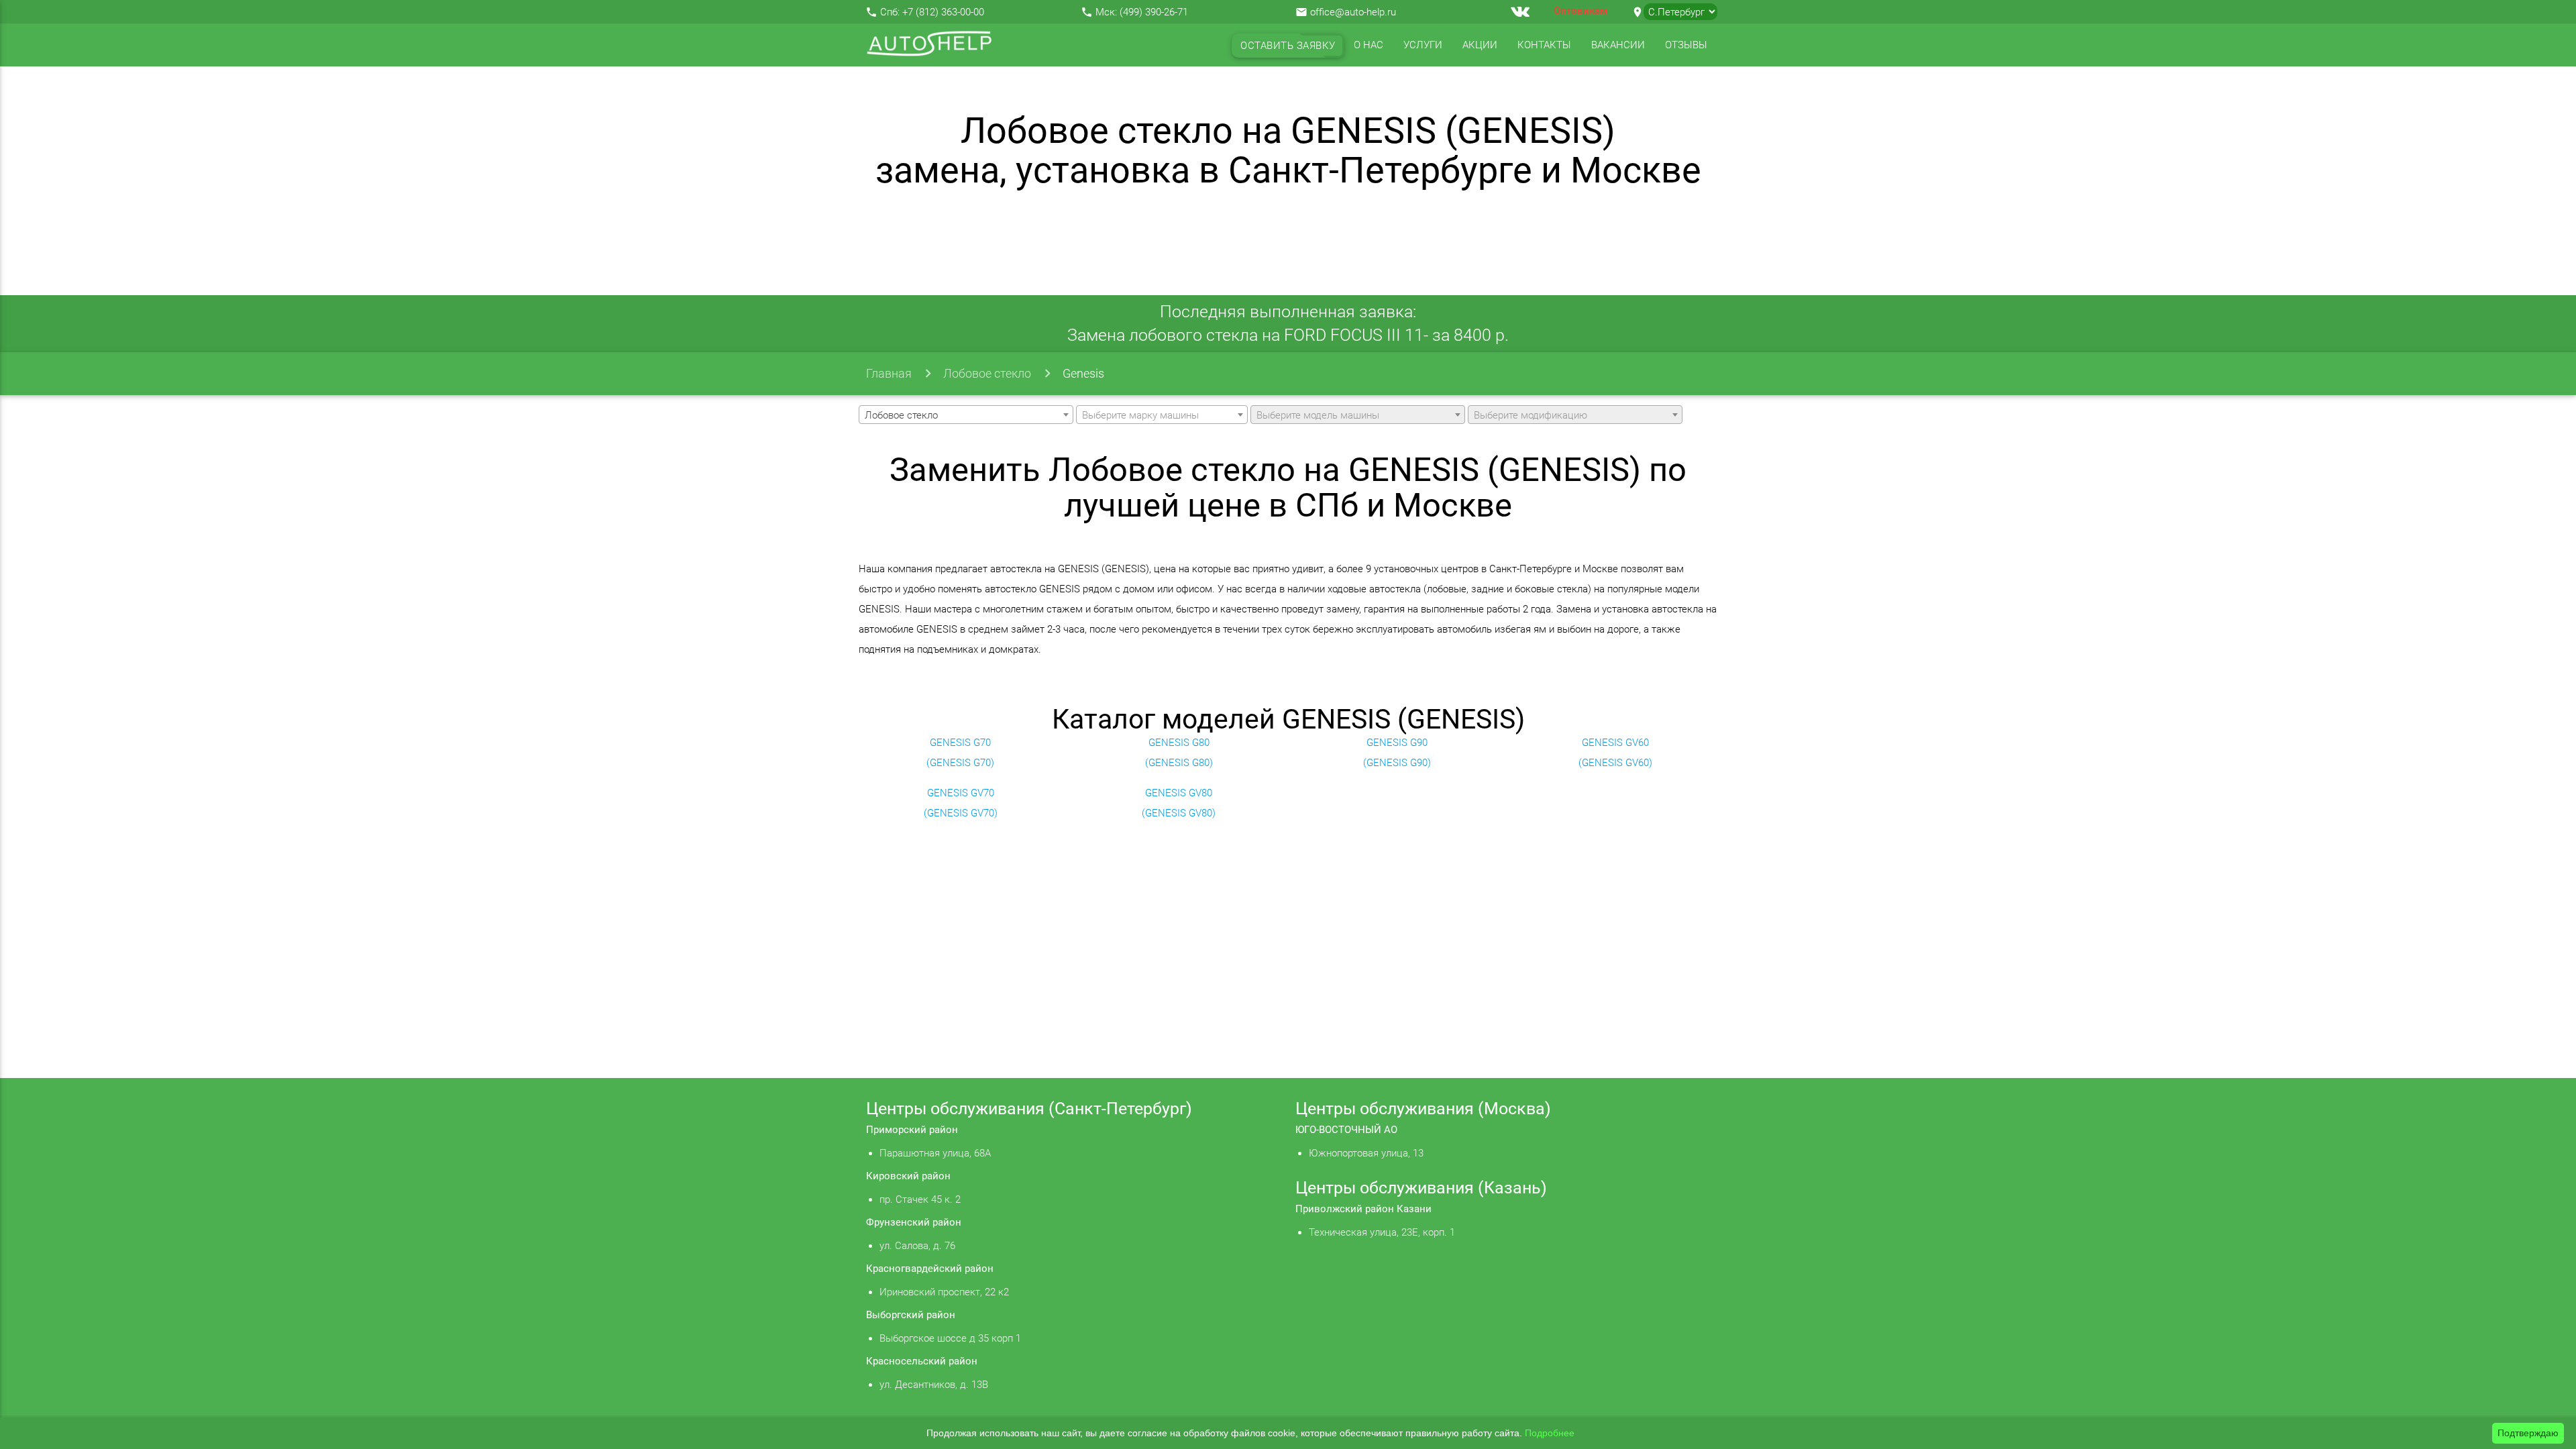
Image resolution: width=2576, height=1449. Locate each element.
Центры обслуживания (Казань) (1421, 1188)
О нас (1368, 45)
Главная (889, 373)
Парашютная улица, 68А (935, 1153)
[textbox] (1162, 415)
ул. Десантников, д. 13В (934, 1385)
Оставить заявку (1288, 46)
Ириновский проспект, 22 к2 (944, 1292)
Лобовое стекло (987, 373)
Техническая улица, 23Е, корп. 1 (1382, 1232)
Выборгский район (911, 1315)
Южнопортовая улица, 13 (1366, 1153)
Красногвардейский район (930, 1269)
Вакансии (1618, 45)
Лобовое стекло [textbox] (901, 415)
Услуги (1423, 45)
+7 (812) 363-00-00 (943, 12)
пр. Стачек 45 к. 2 (920, 1199)
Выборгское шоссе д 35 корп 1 (950, 1338)
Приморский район (912, 1130)
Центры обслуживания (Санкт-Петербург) (1029, 1109)
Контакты (1544, 45)
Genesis (1083, 373)
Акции (1480, 45)
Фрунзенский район (914, 1222)
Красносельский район (922, 1361)
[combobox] (966, 415)
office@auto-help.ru (1353, 12)
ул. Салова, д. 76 (917, 1246)
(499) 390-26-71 (1154, 12)
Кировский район (908, 1176)
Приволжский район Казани (1363, 1209)
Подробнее (1550, 1433)
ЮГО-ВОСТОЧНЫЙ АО (1346, 1130)
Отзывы (1686, 45)
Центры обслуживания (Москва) (1423, 1109)
